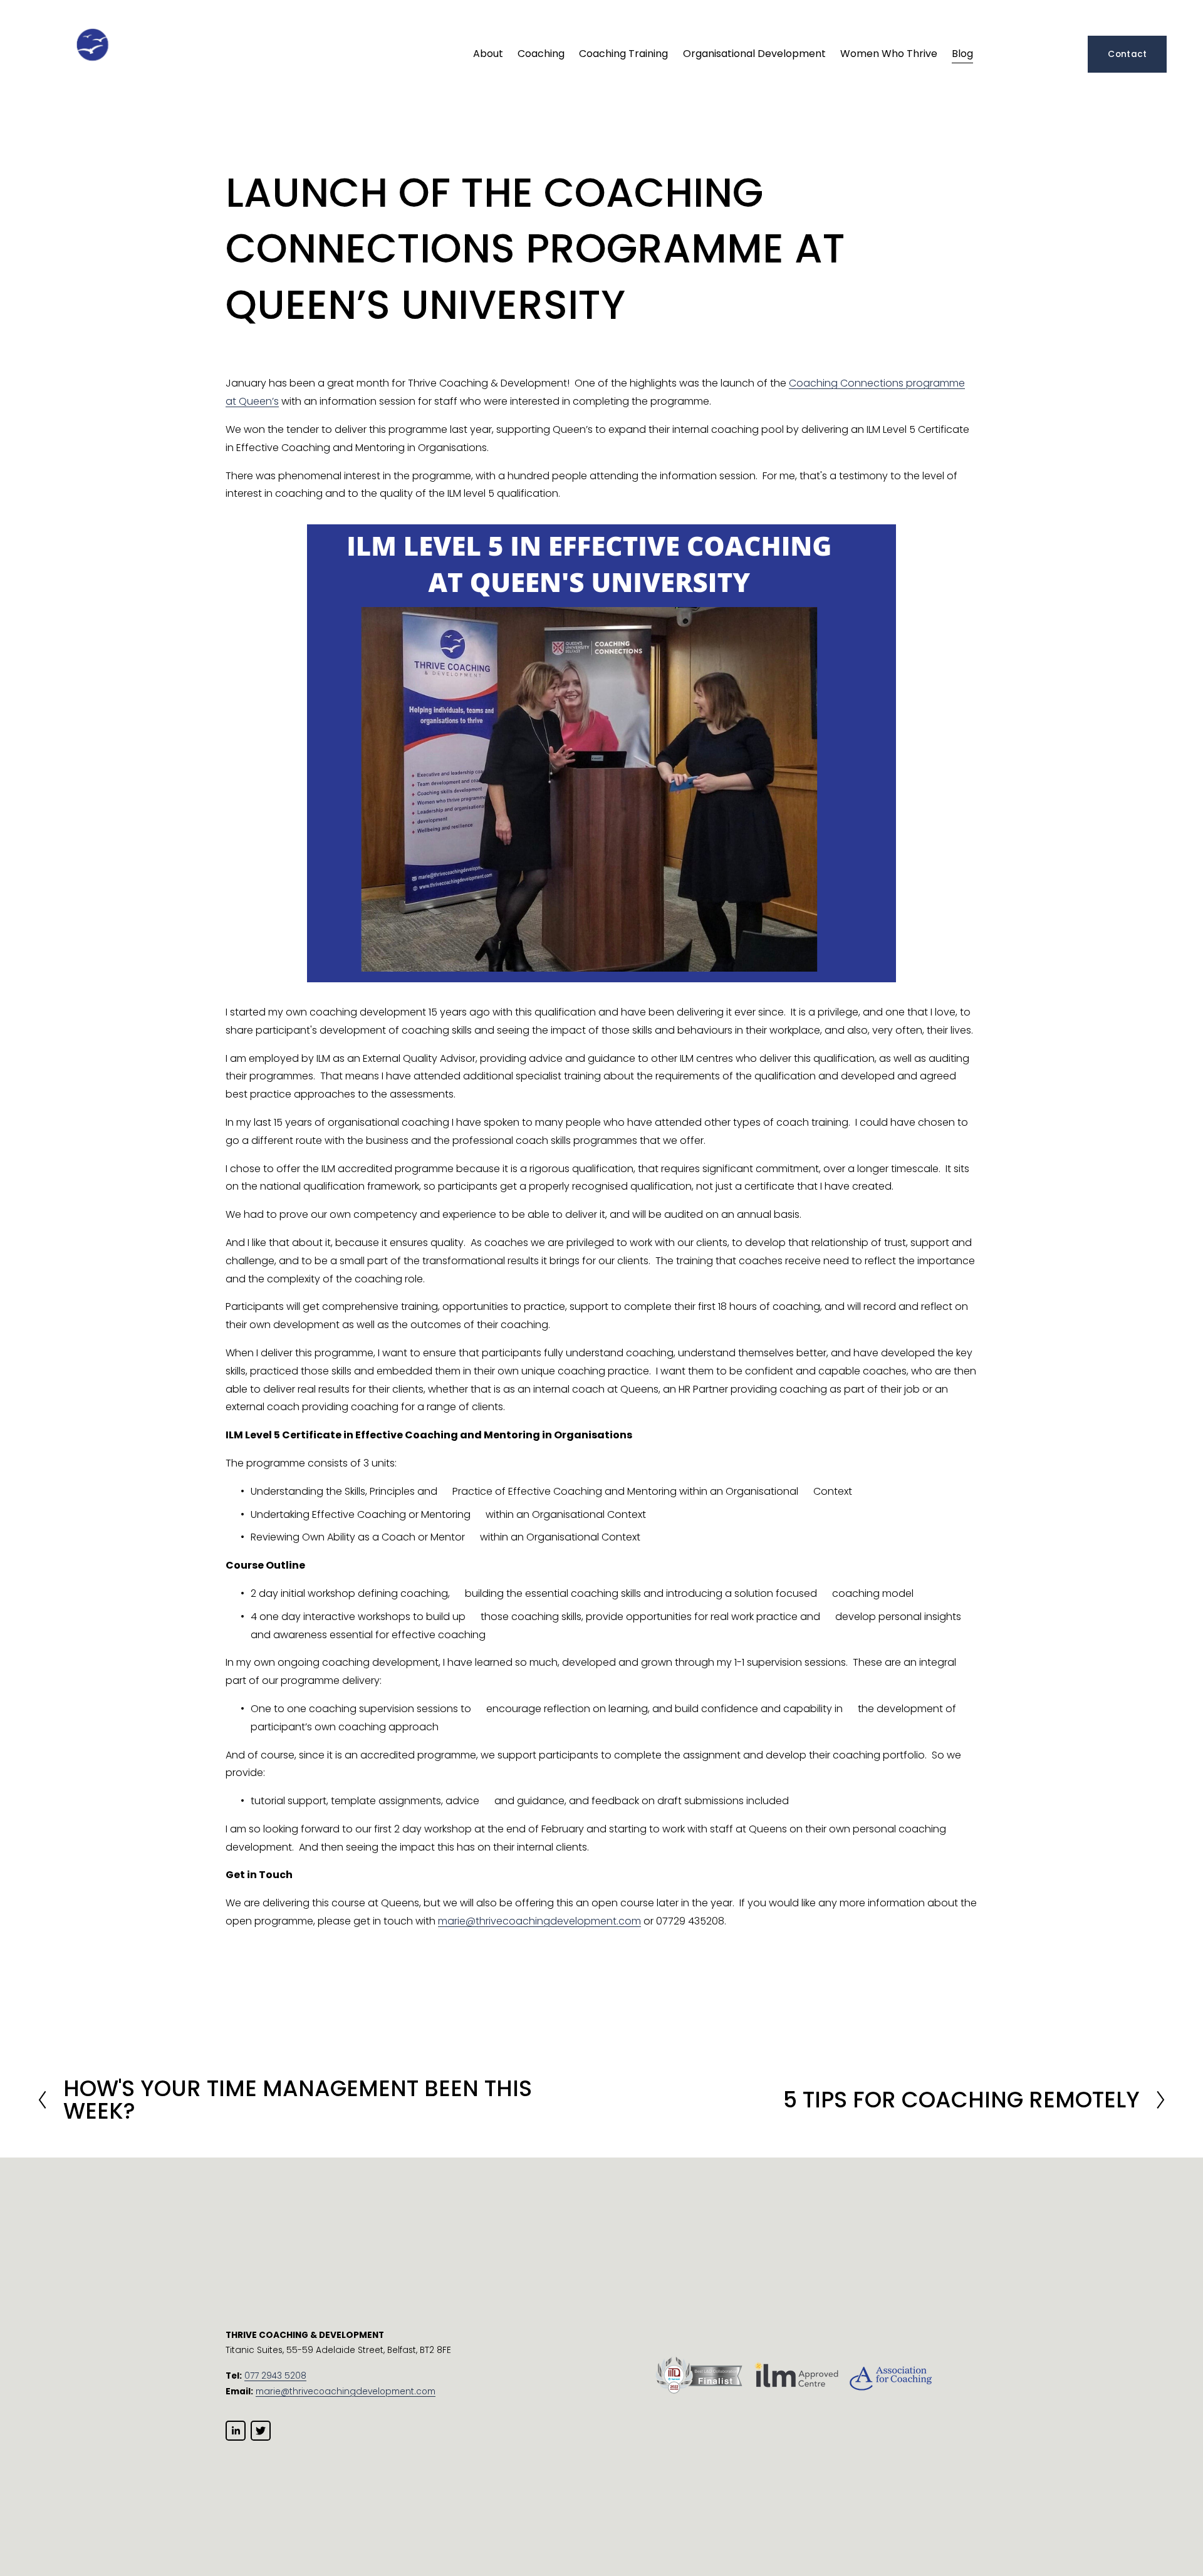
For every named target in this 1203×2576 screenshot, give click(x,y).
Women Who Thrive (889, 54)
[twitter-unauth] (261, 2431)
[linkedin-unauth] (236, 2431)
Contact (1127, 54)
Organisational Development (754, 54)
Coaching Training (623, 54)
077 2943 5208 (275, 2376)
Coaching (541, 54)
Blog (962, 54)
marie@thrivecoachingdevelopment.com (539, 1921)
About (488, 54)
